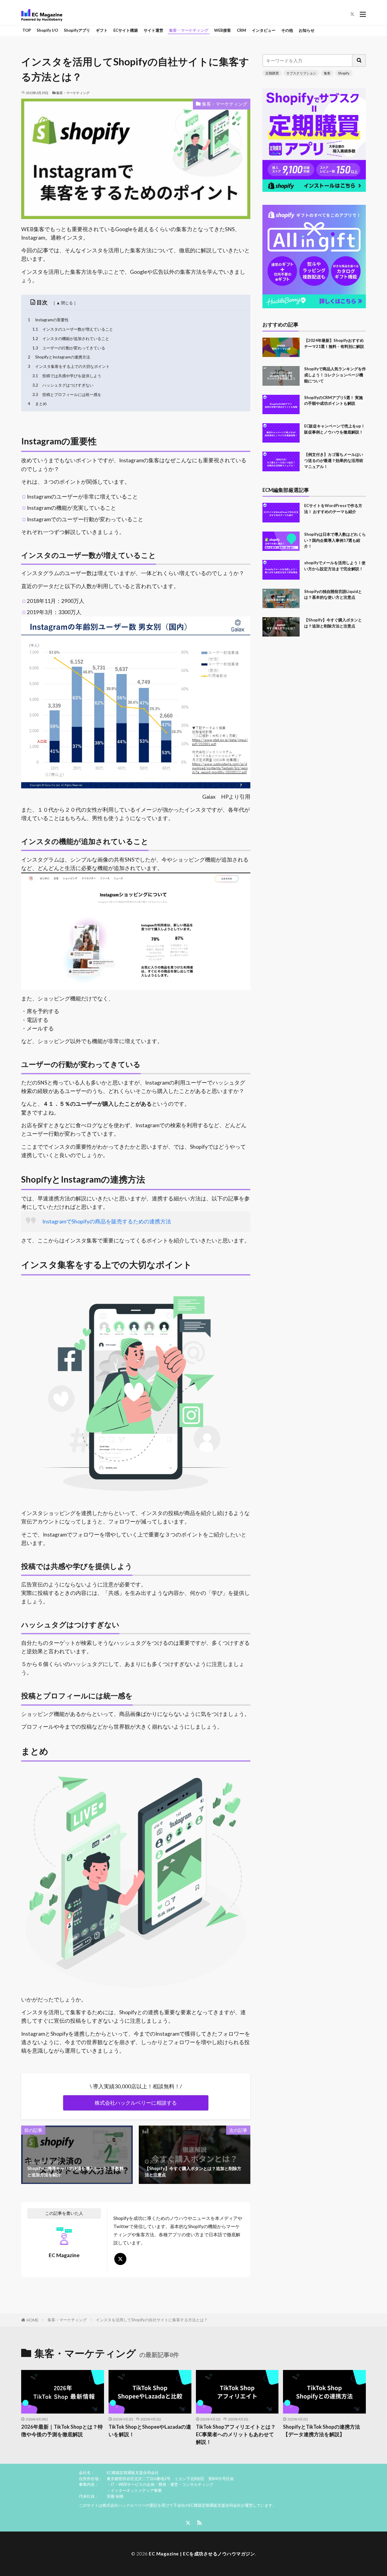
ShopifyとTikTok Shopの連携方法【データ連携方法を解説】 (322, 2431)
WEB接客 (223, 30)
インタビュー (264, 30)
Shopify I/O (47, 30)
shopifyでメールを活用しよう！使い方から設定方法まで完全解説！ (335, 566)
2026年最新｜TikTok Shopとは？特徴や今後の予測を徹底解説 (62, 2431)
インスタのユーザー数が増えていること (73, 329)
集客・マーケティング (189, 30)
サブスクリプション (301, 73)
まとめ (37, 404)
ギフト (102, 30)
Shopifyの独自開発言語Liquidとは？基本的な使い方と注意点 (333, 594)
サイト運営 (153, 30)
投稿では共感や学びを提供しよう (67, 376)
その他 (287, 30)
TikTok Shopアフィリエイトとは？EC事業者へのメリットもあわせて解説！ (236, 2434)
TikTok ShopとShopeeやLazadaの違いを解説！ (150, 2431)
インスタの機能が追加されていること (71, 339)
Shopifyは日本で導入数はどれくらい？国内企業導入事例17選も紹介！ (335, 540)
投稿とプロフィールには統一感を (67, 394)
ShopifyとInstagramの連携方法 (59, 357)
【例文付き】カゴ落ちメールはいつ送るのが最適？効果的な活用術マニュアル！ (334, 460)
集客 (327, 73)
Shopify (344, 73)
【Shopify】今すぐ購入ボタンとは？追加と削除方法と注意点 (333, 623)
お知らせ (307, 30)
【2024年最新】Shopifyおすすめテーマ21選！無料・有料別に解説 (334, 343)
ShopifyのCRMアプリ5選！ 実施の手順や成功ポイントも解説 (333, 401)
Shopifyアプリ (77, 30)
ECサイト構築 (126, 30)
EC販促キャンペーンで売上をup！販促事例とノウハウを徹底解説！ (335, 429)
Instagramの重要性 (48, 320)
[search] (359, 61)
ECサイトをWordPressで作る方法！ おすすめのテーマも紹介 (333, 509)
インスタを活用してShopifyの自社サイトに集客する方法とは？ (152, 2320)
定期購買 (272, 73)
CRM (241, 30)
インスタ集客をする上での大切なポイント (69, 366)
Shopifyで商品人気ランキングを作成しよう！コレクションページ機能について (335, 375)
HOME (33, 2320)
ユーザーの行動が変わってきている (69, 348)
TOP (27, 30)
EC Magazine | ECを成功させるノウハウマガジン (202, 2554)
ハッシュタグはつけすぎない (63, 385)
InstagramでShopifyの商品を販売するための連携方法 (107, 1221)
